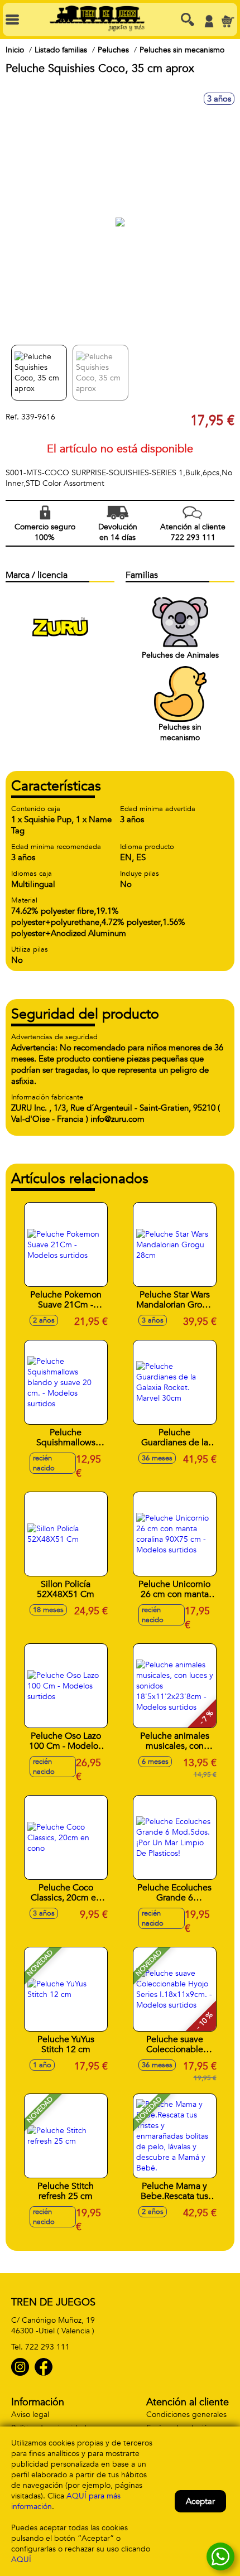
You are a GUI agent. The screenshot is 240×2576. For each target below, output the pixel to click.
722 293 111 (47, 2347)
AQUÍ (21, 2560)
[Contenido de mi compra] (228, 21)
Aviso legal (30, 2415)
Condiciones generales (186, 2415)
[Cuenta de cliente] (209, 21)
